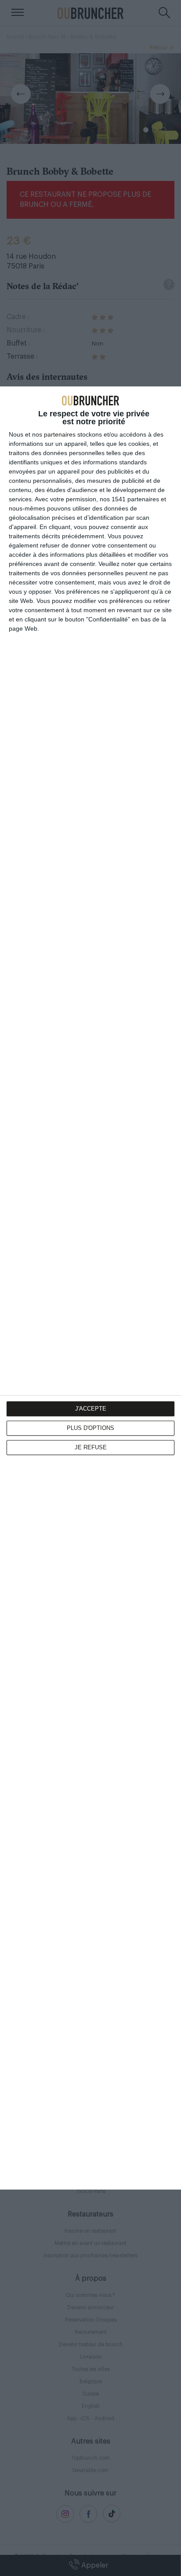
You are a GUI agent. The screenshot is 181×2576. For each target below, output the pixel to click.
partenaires (60, 434)
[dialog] (90, 1288)
